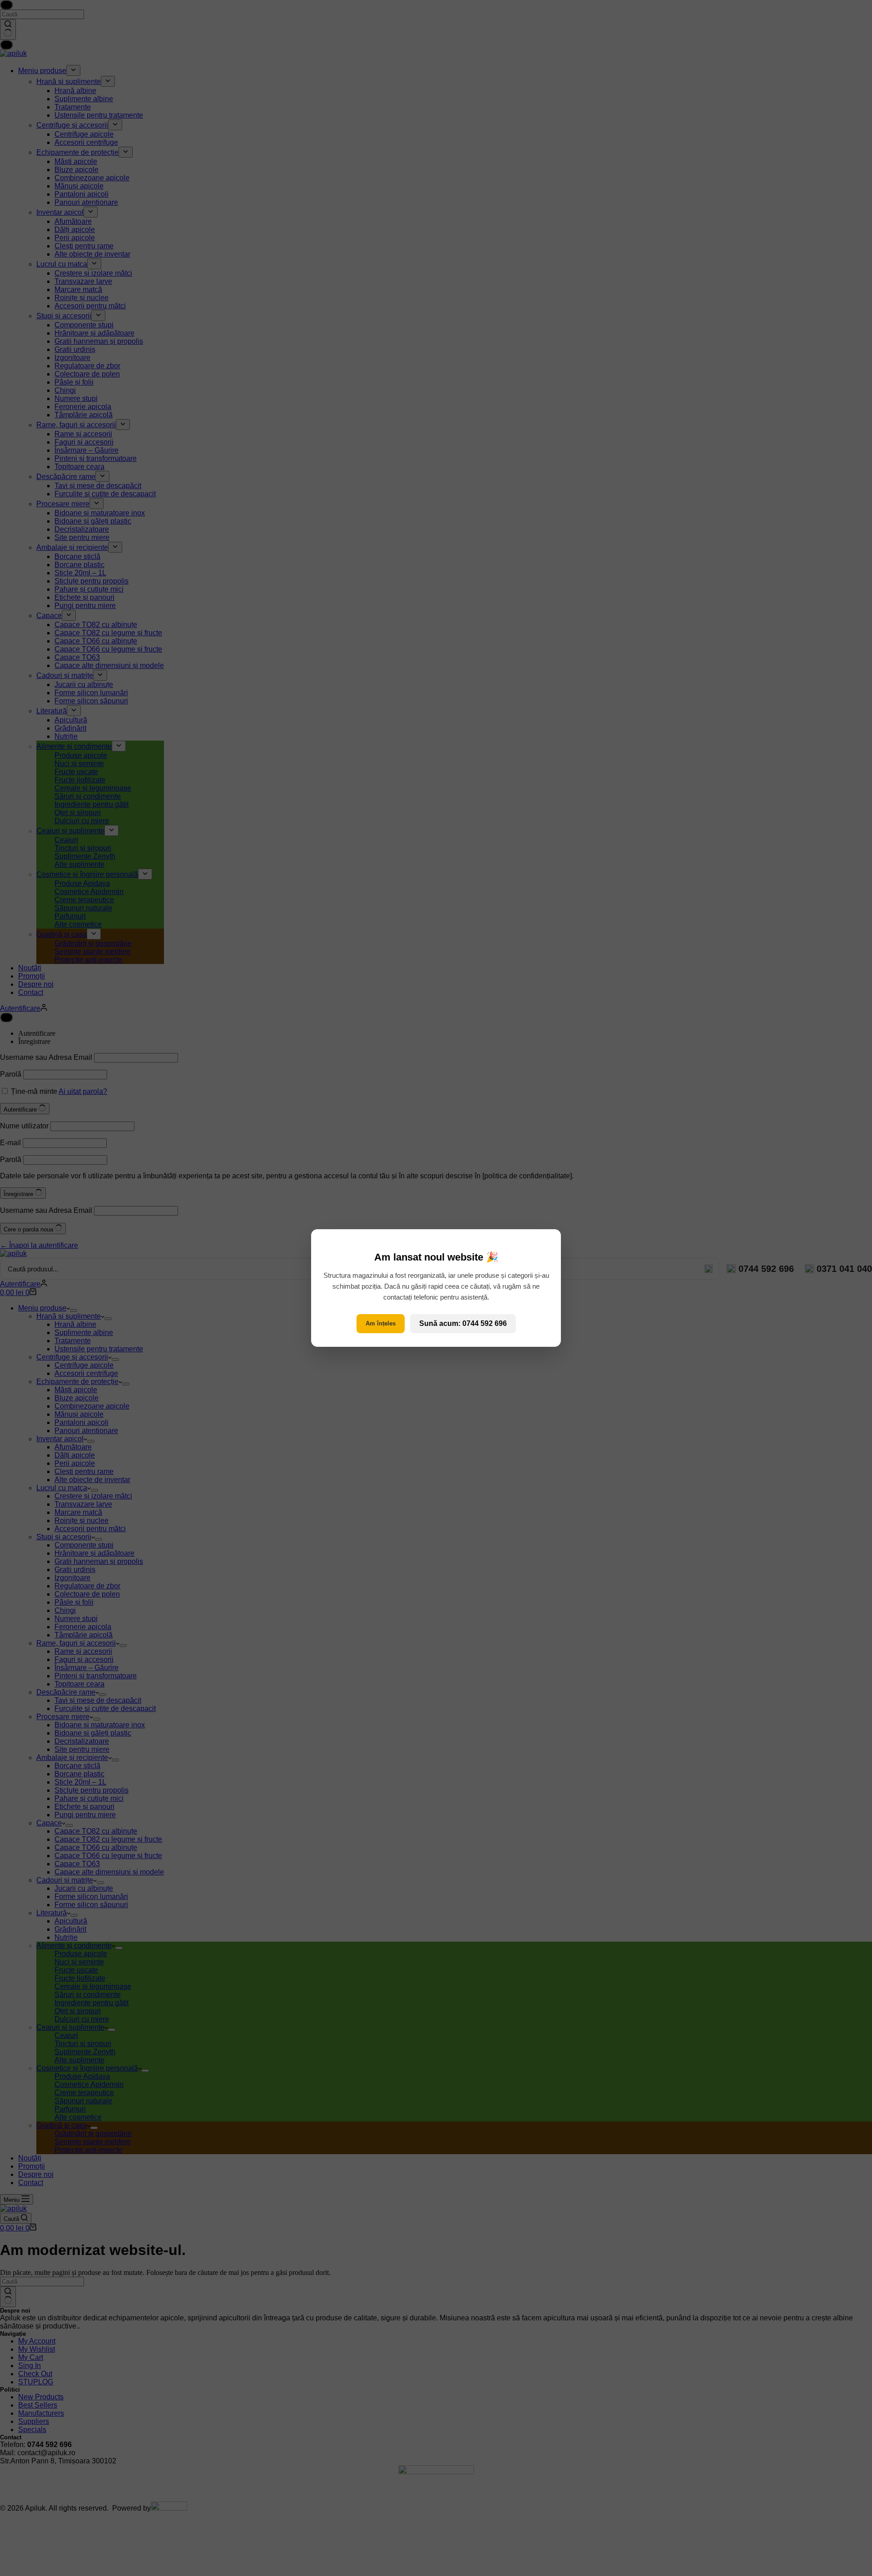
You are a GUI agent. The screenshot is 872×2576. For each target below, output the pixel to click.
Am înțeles (381, 1323)
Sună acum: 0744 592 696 (463, 1323)
